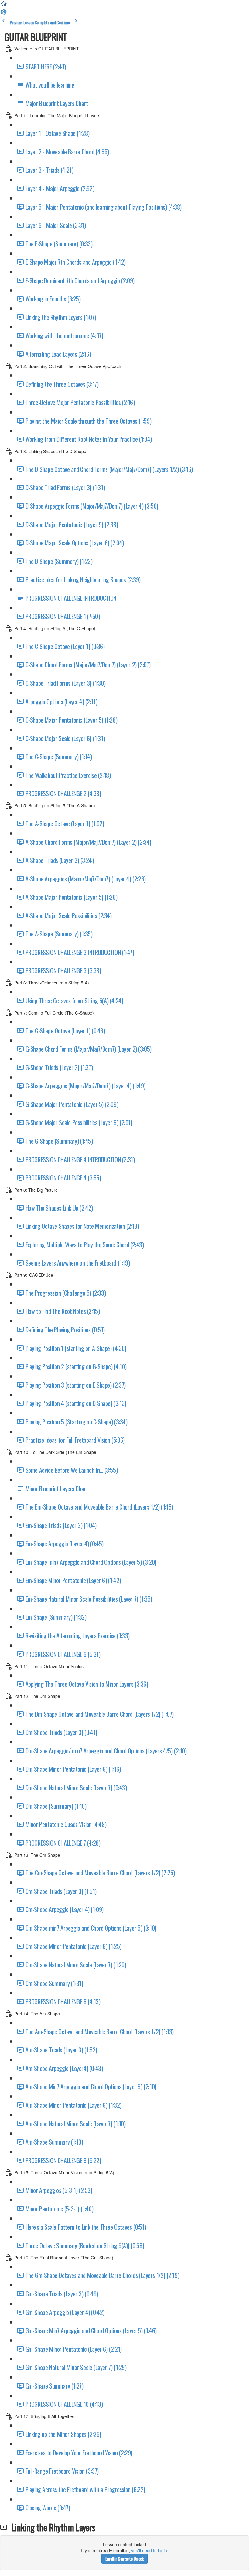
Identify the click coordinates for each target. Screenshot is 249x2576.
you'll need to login (149, 2550)
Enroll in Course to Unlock (124, 2559)
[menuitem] (4, 14)
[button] (4, 5)
